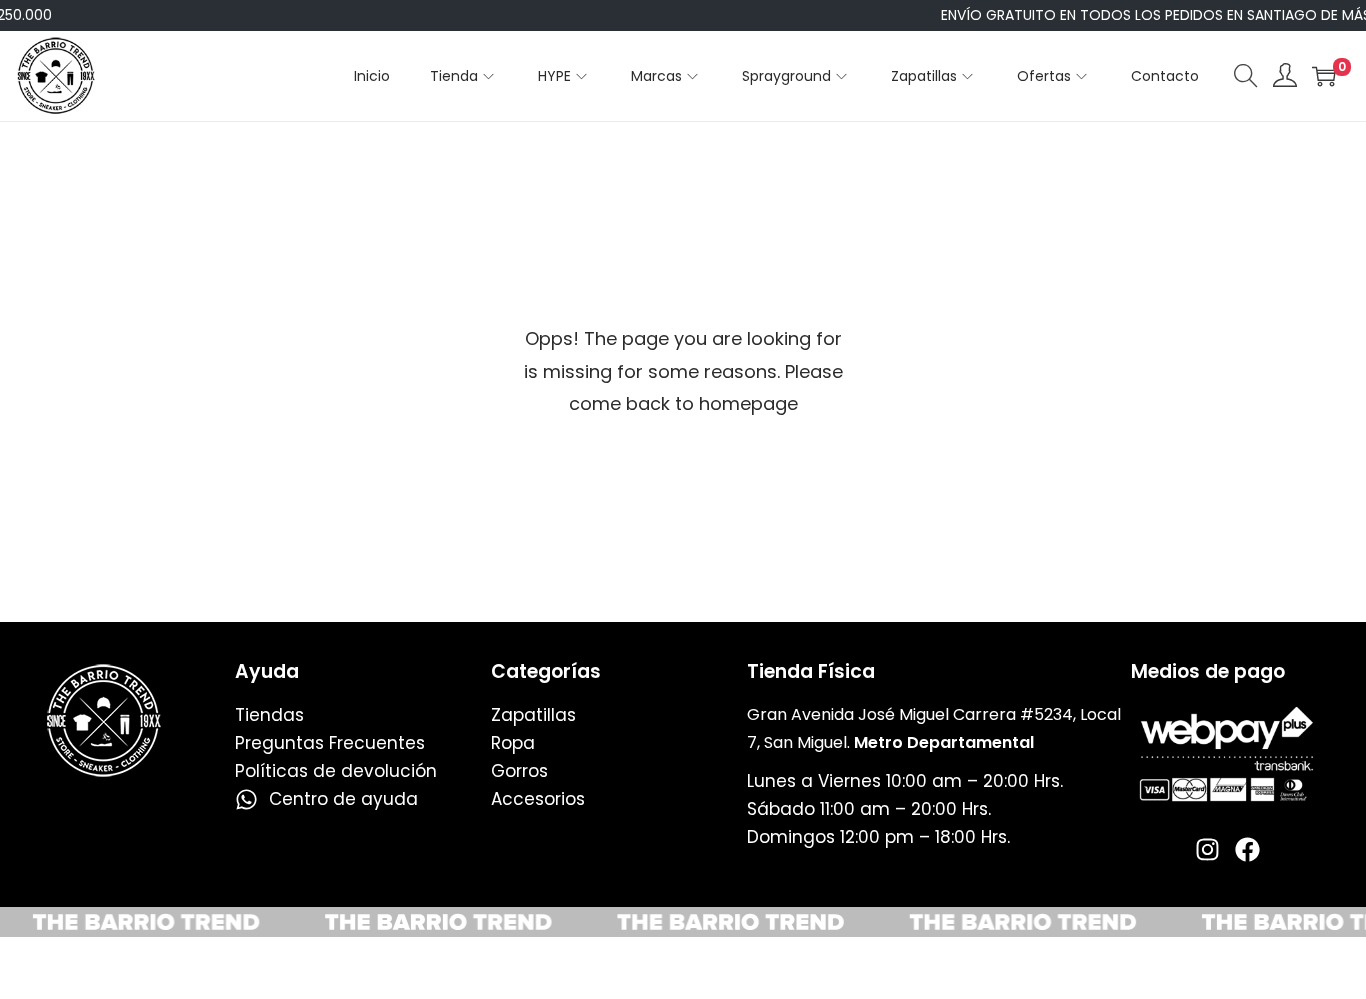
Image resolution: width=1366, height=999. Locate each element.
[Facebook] (1247, 849)
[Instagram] (1207, 849)
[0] (1324, 76)
